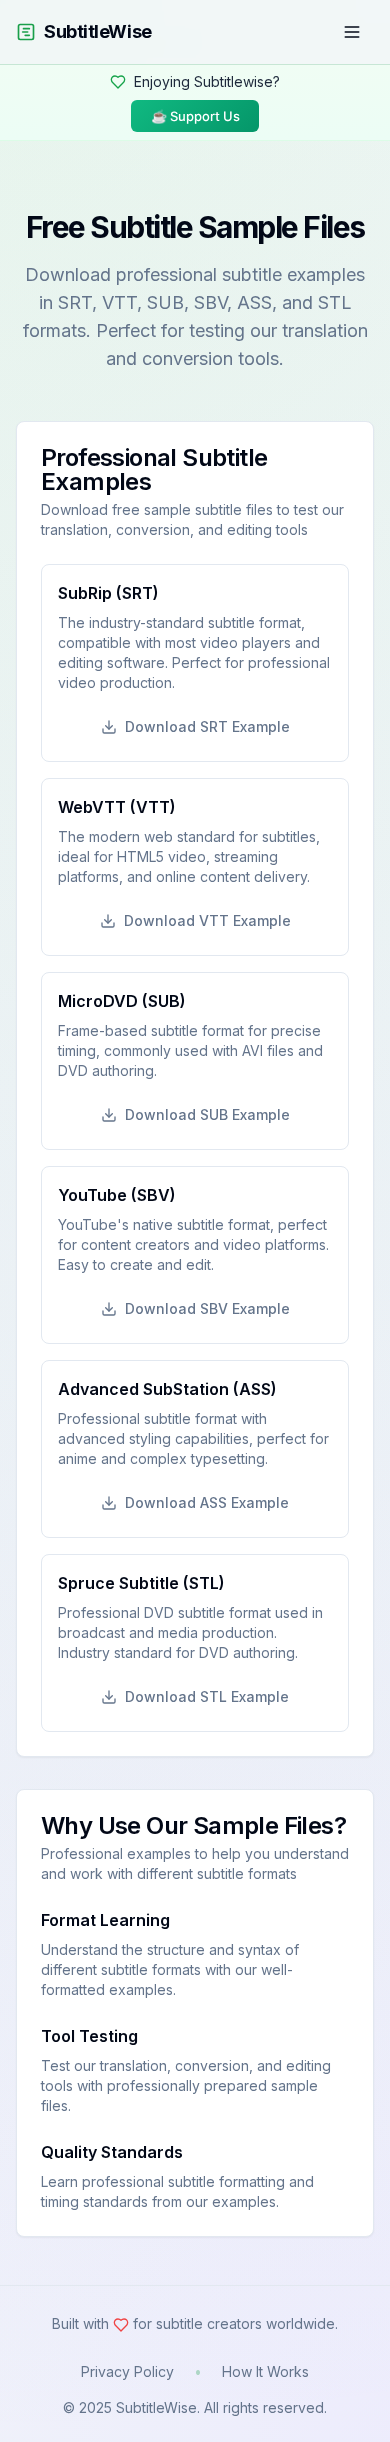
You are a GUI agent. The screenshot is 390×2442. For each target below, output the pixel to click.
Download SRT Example (207, 726)
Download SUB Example (207, 1114)
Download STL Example (207, 1696)
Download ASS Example (207, 1502)
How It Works (265, 2371)
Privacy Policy (127, 2371)
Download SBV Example (207, 1308)
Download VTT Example (207, 920)
